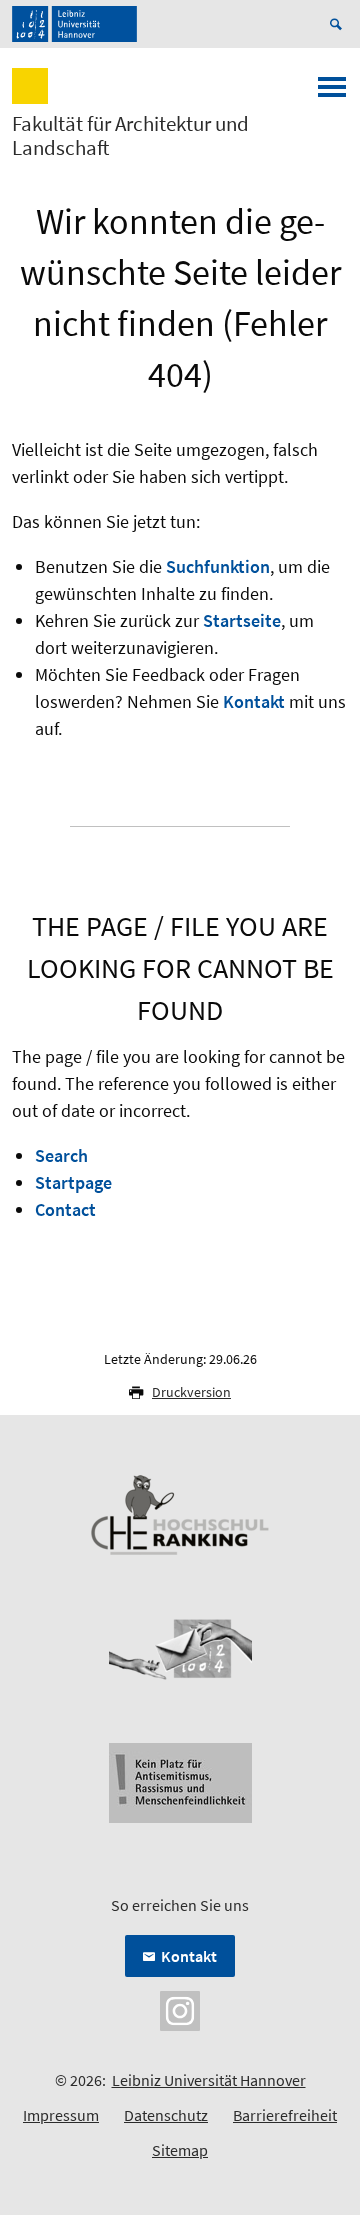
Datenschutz (166, 2115)
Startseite (242, 620)
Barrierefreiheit (285, 2115)
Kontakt (254, 701)
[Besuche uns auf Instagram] (180, 2009)
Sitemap (180, 2150)
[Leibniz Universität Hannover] (74, 24)
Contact (65, 1209)
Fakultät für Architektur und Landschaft (130, 136)
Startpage (73, 1182)
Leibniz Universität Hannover (209, 2080)
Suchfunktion (218, 566)
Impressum (61, 2115)
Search (61, 1155)
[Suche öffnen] (339, 24)
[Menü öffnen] (332, 93)
